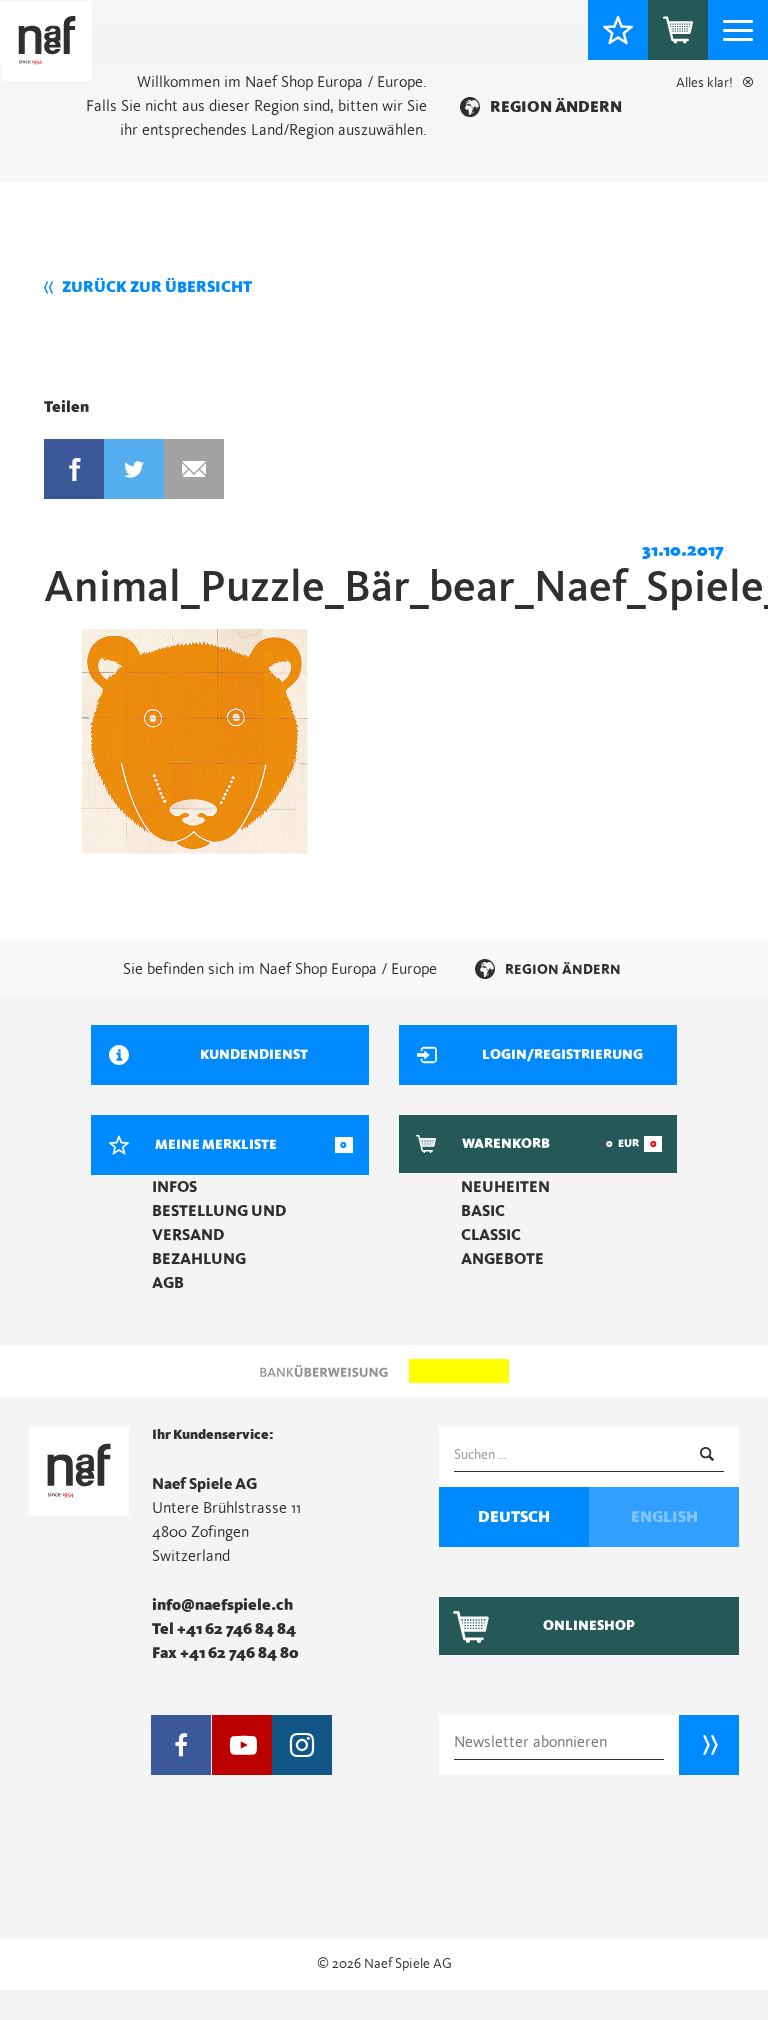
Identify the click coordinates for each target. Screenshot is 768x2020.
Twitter (134, 469)
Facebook (74, 469)
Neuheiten (505, 1187)
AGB (168, 1283)
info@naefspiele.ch (222, 1605)
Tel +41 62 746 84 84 (224, 1629)
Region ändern (556, 107)
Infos (174, 1187)
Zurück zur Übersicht (157, 287)
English (664, 1517)
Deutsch (514, 1517)
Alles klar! (704, 83)
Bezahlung (199, 1259)
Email (194, 469)
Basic (483, 1211)
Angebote (502, 1259)
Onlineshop (589, 1626)
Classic (491, 1235)
